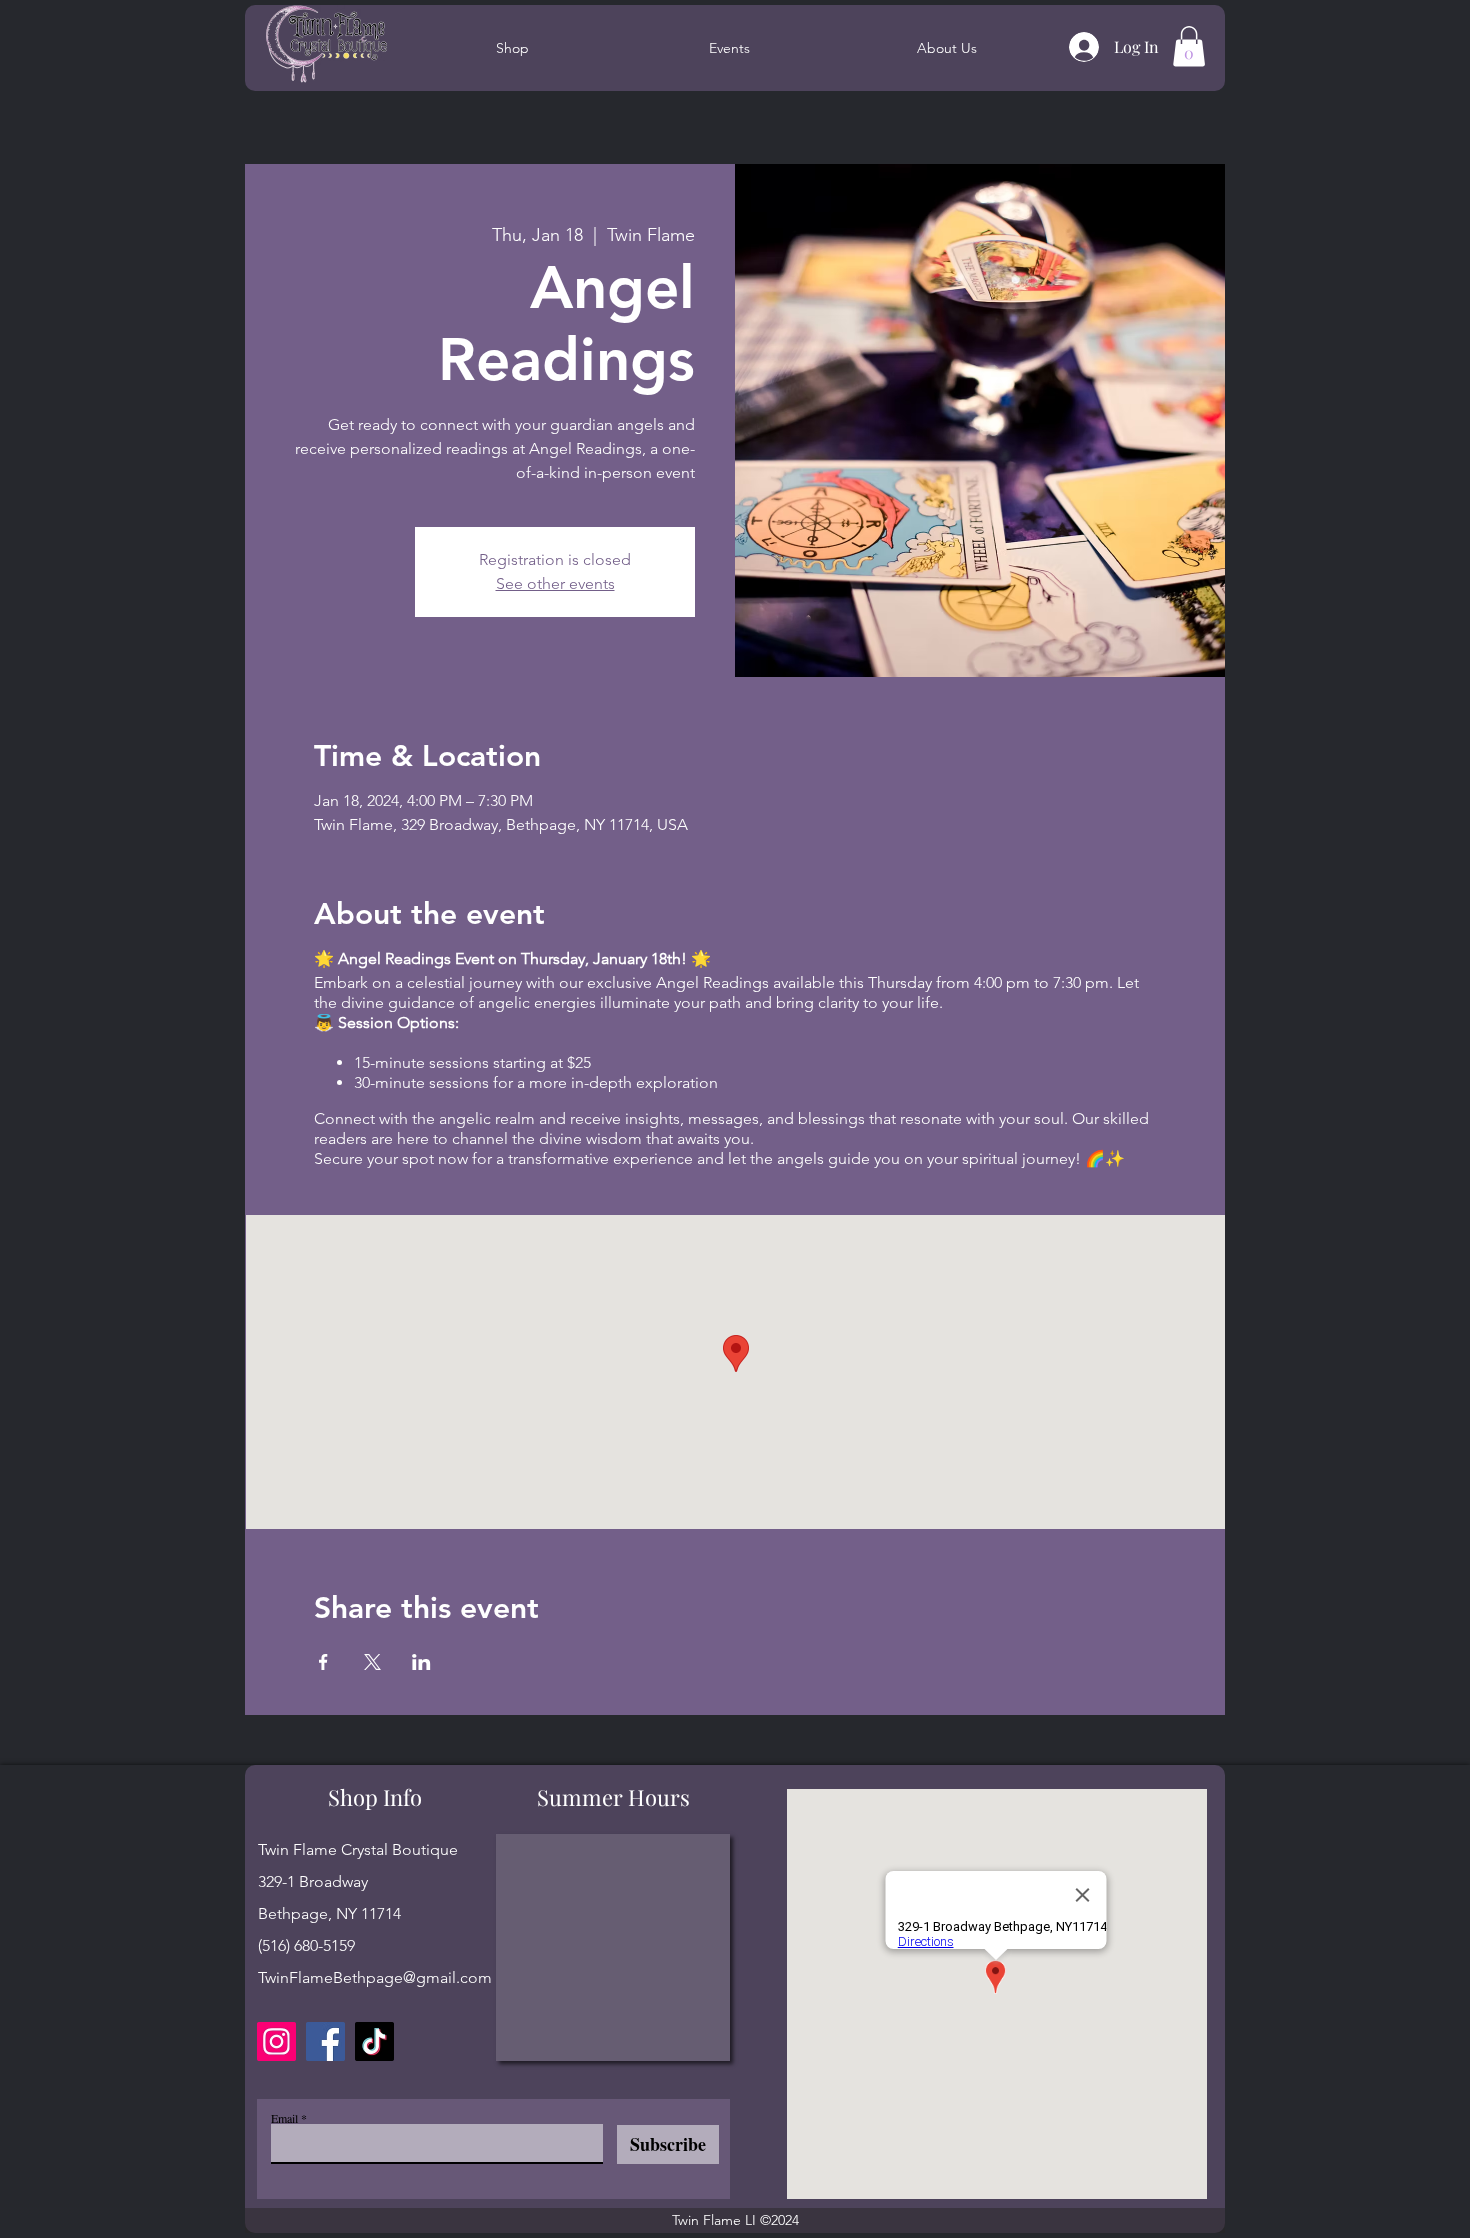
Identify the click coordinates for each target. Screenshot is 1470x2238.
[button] (1189, 46)
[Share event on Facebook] (323, 1662)
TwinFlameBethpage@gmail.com (375, 1977)
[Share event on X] (372, 1662)
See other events (555, 583)
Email (284, 2118)
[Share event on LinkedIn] (421, 1662)
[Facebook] (325, 2041)
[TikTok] (374, 2041)
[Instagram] (276, 2041)
